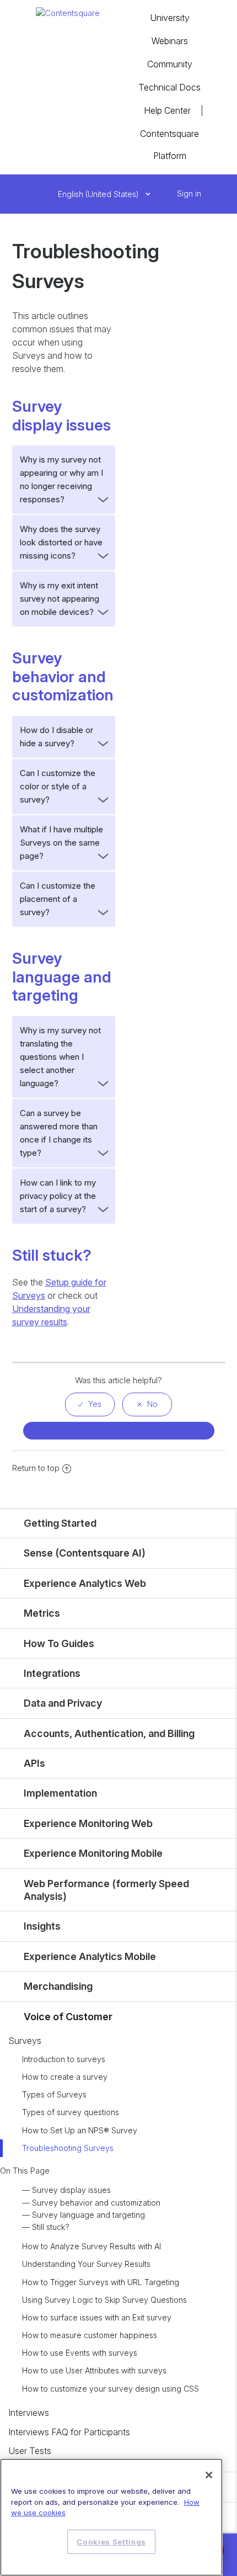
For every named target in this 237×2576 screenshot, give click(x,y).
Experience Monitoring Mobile (93, 1853)
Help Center (167, 110)
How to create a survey (65, 2077)
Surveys (25, 2041)
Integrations (52, 1673)
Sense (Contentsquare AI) (85, 1553)
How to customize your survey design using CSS (111, 2389)
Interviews (29, 2413)
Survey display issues (71, 2190)
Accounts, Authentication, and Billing (109, 1733)
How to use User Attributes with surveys (94, 2370)
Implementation (60, 1793)
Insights (42, 1926)
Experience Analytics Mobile (90, 1956)
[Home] (68, 12)
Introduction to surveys (64, 2059)
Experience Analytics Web (85, 1583)
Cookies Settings (111, 2542)
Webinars (170, 41)
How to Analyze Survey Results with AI (91, 2246)
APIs (34, 1763)
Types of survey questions (71, 2112)
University (170, 18)
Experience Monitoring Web (88, 1823)
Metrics (42, 1613)
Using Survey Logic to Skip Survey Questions (104, 2300)
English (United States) (99, 194)
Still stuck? (51, 2227)
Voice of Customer (68, 2017)
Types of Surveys (54, 2094)
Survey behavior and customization (96, 2203)
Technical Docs (169, 87)
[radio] (90, 1404)
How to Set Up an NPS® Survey (80, 2130)
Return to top (36, 1468)
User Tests (30, 2451)
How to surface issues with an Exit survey (97, 2317)
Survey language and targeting (88, 2215)
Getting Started (60, 1523)
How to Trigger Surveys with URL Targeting (101, 2282)
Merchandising (58, 1986)
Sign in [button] (189, 193)
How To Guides (59, 1643)
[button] (165, 194)
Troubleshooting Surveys (68, 2148)
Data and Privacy (63, 1703)
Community (170, 64)
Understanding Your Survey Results (86, 2264)
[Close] (209, 2475)
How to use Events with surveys (80, 2353)
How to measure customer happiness (90, 2335)
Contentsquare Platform (169, 145)
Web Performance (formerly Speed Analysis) (106, 1890)
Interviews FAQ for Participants (69, 2432)
